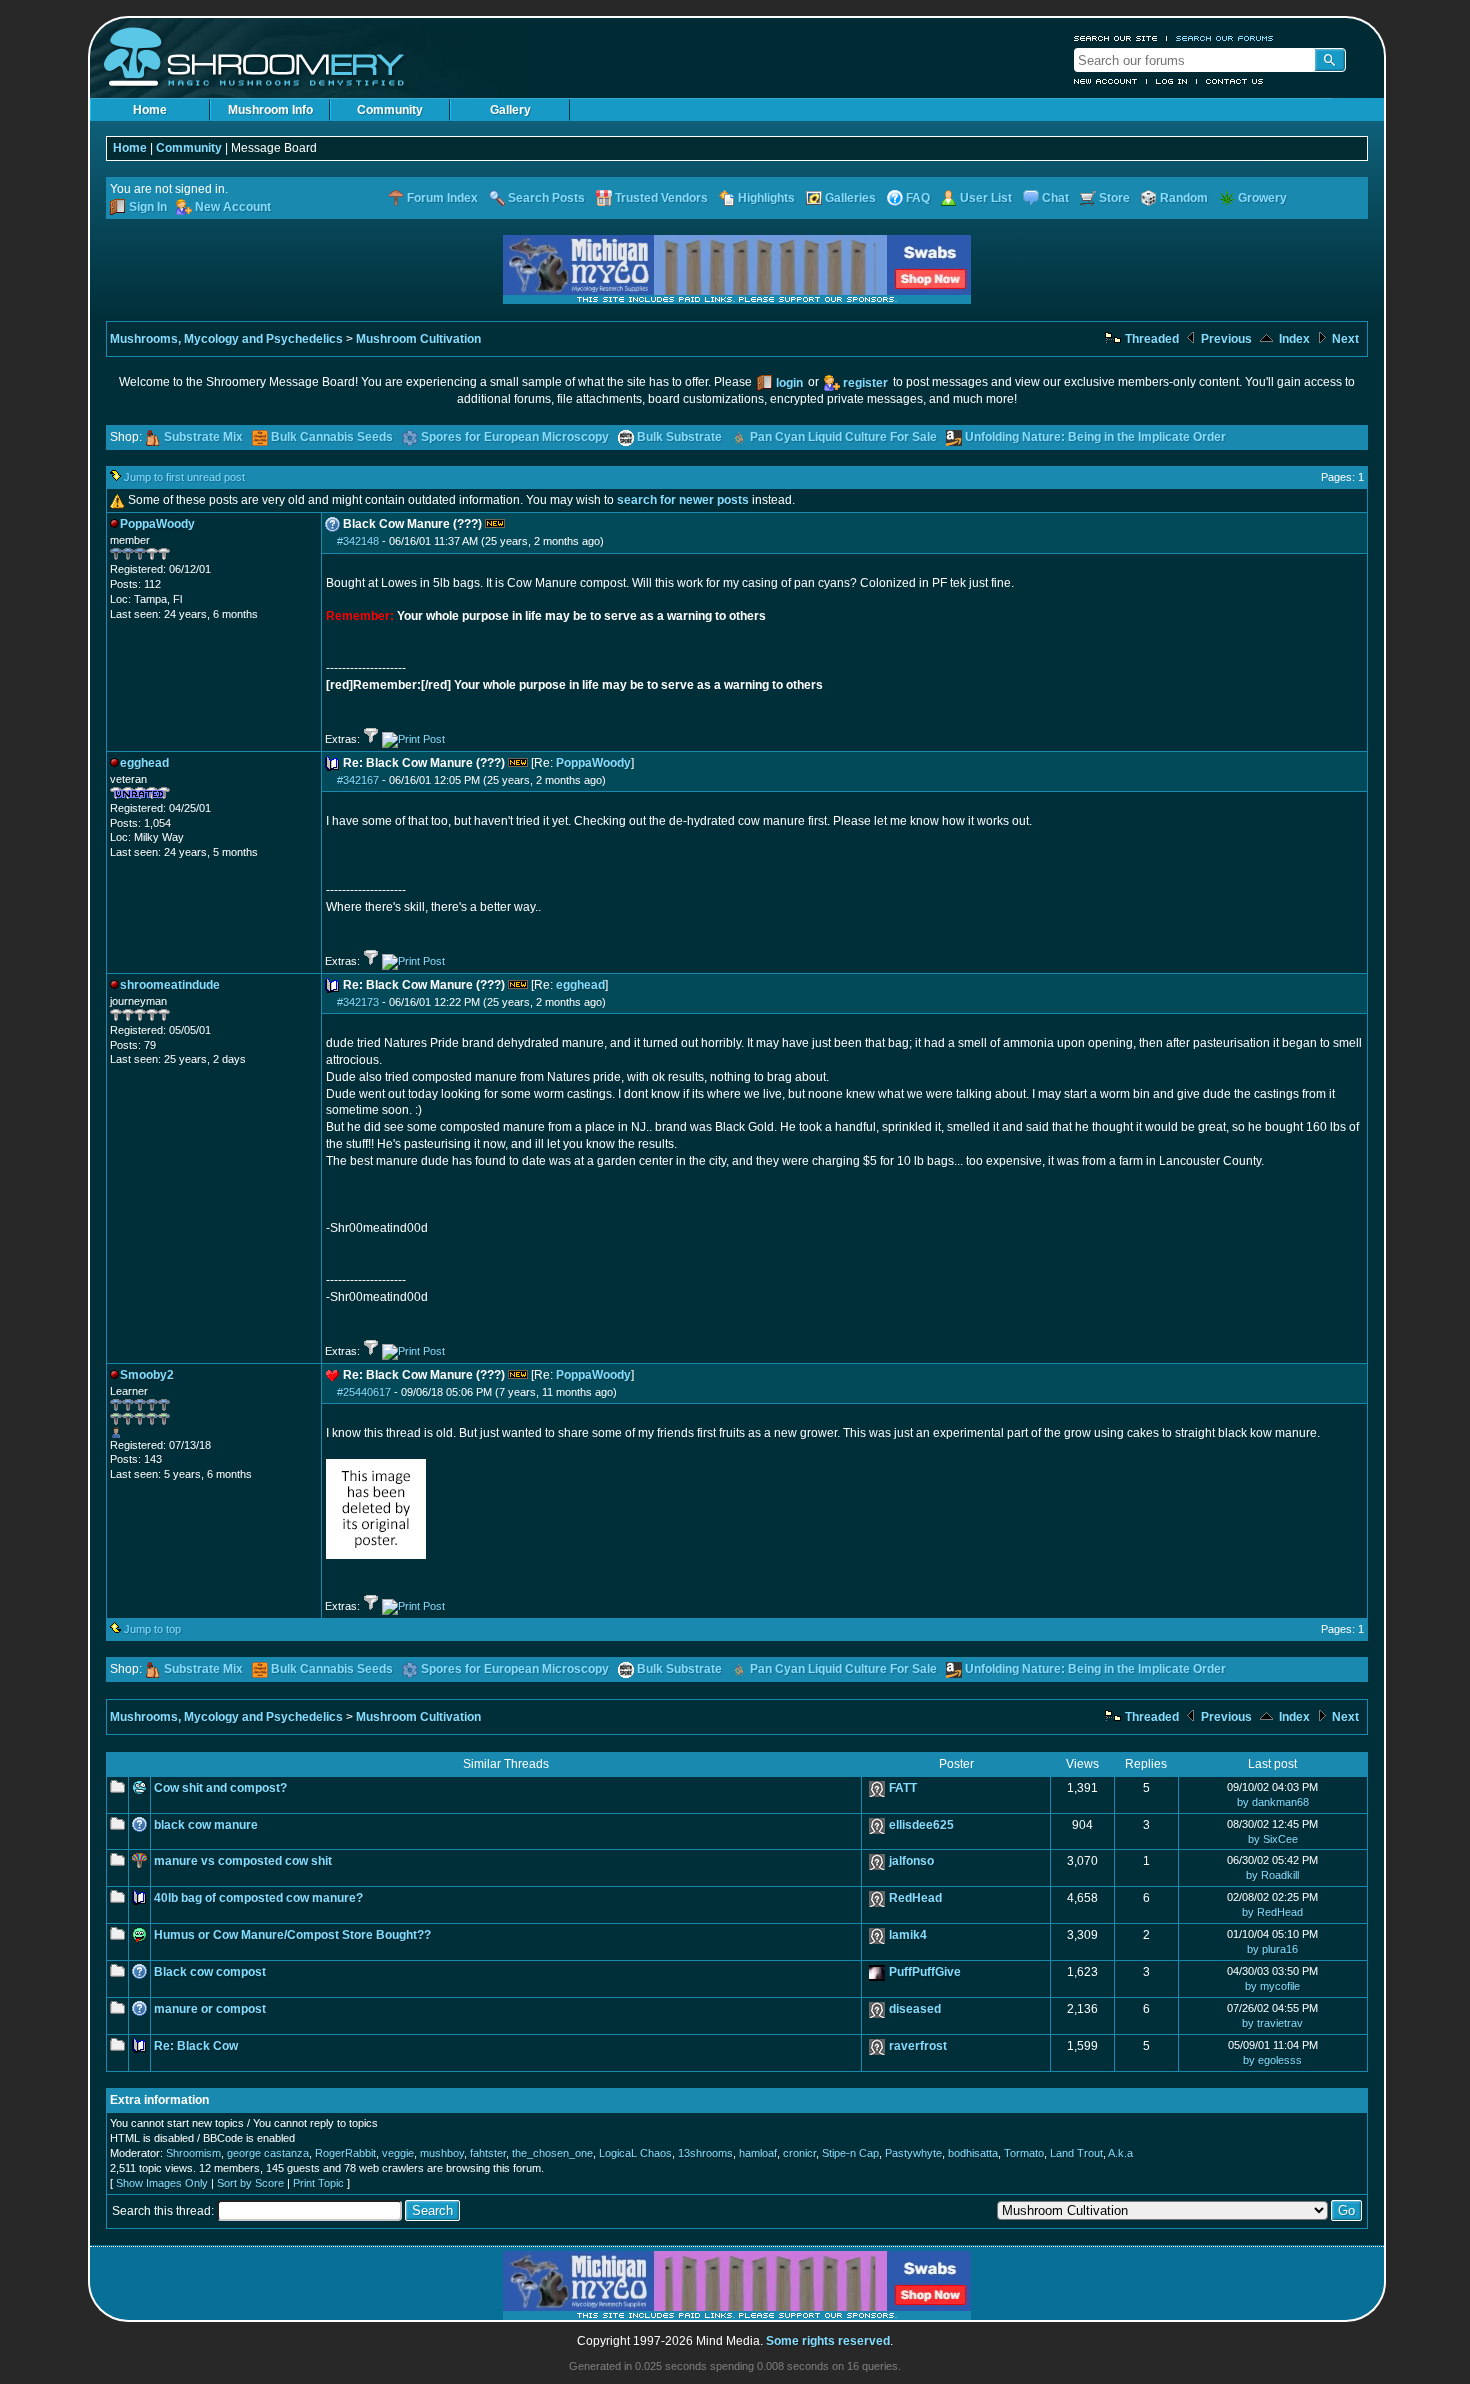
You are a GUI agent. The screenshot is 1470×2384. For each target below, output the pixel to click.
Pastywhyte (913, 2153)
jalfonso (911, 1861)
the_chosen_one (552, 2153)
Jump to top (152, 1629)
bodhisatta (973, 2153)
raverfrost (918, 2046)
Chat (1055, 198)
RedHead (915, 1898)
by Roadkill (1272, 1875)
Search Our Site (1116, 38)
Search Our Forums (1225, 38)
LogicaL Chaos (635, 2153)
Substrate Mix (203, 437)
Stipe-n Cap (850, 2153)
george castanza (268, 2153)
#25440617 (364, 1392)
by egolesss (1272, 2060)
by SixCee (1273, 1839)
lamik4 (908, 1935)
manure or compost (210, 2009)
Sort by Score (250, 2183)
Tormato (1024, 2153)
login (789, 383)
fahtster (488, 2153)
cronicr (799, 2153)
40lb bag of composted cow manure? (258, 1898)
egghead (580, 985)
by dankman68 (1273, 1802)
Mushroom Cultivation (418, 339)
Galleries (850, 198)
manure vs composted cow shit (243, 1861)
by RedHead (1272, 1912)
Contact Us (1235, 81)
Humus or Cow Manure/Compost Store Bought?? (292, 1935)
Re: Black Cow (196, 2046)
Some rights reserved (828, 2341)
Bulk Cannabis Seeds (332, 437)
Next (1344, 339)
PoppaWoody (593, 763)
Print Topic (318, 2183)
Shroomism (193, 2153)
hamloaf (758, 2153)
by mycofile (1272, 1986)
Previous (1225, 339)
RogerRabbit (345, 2153)
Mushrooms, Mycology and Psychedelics (226, 339)
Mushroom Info (270, 110)
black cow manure (206, 1825)
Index (1293, 339)
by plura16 (1272, 1949)
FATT (903, 1788)
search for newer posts (683, 500)
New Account (1106, 81)
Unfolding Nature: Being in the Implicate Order (1095, 437)
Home (150, 110)
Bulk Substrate (679, 437)
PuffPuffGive (925, 1972)
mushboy (442, 2153)
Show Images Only (162, 2183)
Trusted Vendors (661, 198)
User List (986, 198)
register (865, 383)
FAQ (918, 198)
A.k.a (1120, 2153)
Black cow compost (210, 1972)
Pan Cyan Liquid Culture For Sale (843, 437)
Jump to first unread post (184, 477)
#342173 (358, 1002)
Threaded (1150, 339)
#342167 (358, 780)
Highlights (766, 198)
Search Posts (546, 198)
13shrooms (705, 2153)
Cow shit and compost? (220, 1788)
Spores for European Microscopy (515, 437)
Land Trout (1076, 2153)
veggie (398, 2153)
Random (1184, 198)
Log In (1172, 81)
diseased (915, 2009)
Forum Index (442, 198)
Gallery (510, 110)
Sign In (148, 207)
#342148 (358, 541)
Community (390, 110)
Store (1114, 198)
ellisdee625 (921, 1825)
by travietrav (1272, 2023)
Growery (1262, 198)
